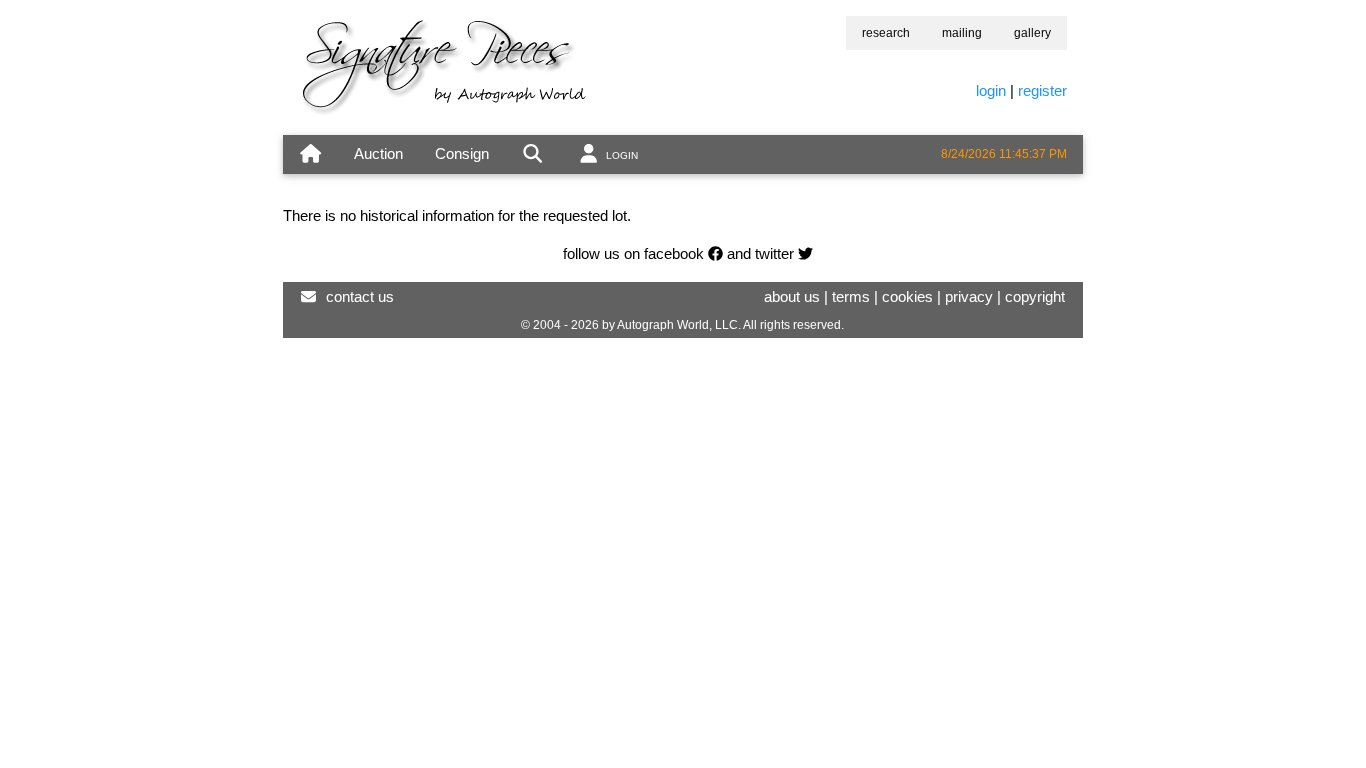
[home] (310, 154)
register (1042, 90)
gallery (1032, 33)
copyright (1035, 296)
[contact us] (308, 296)
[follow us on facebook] (715, 253)
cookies (907, 296)
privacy (969, 296)
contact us (360, 296)
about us (792, 296)
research (886, 33)
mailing (962, 33)
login (991, 90)
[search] (532, 154)
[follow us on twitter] (805, 253)
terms (851, 296)
